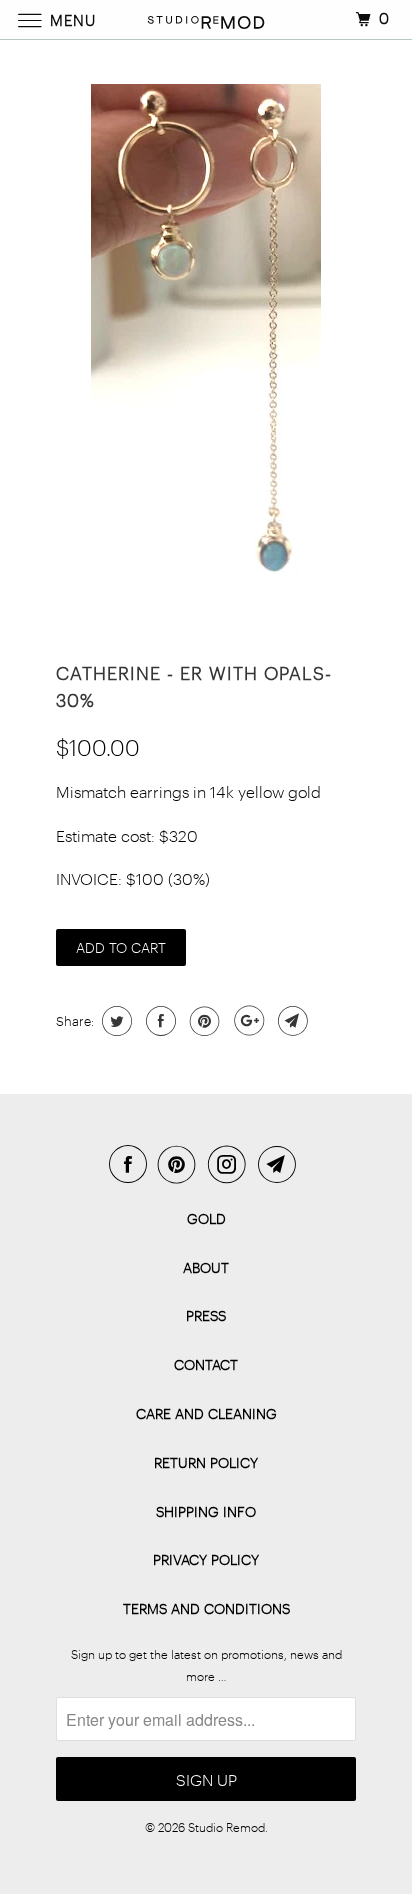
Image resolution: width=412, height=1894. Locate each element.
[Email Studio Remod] (281, 1164)
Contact (206, 1364)
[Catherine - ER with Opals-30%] (206, 341)
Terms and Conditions (206, 1608)
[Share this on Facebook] (158, 1021)
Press (206, 1315)
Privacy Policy (206, 1559)
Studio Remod (226, 1827)
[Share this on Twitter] (114, 1021)
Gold (206, 1218)
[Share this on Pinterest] (202, 1021)
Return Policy (206, 1462)
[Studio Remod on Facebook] (132, 1164)
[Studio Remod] (206, 19)
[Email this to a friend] (290, 1021)
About (206, 1267)
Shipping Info (206, 1511)
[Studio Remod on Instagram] (231, 1164)
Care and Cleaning (206, 1413)
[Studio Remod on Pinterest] (181, 1164)
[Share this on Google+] (246, 1021)
